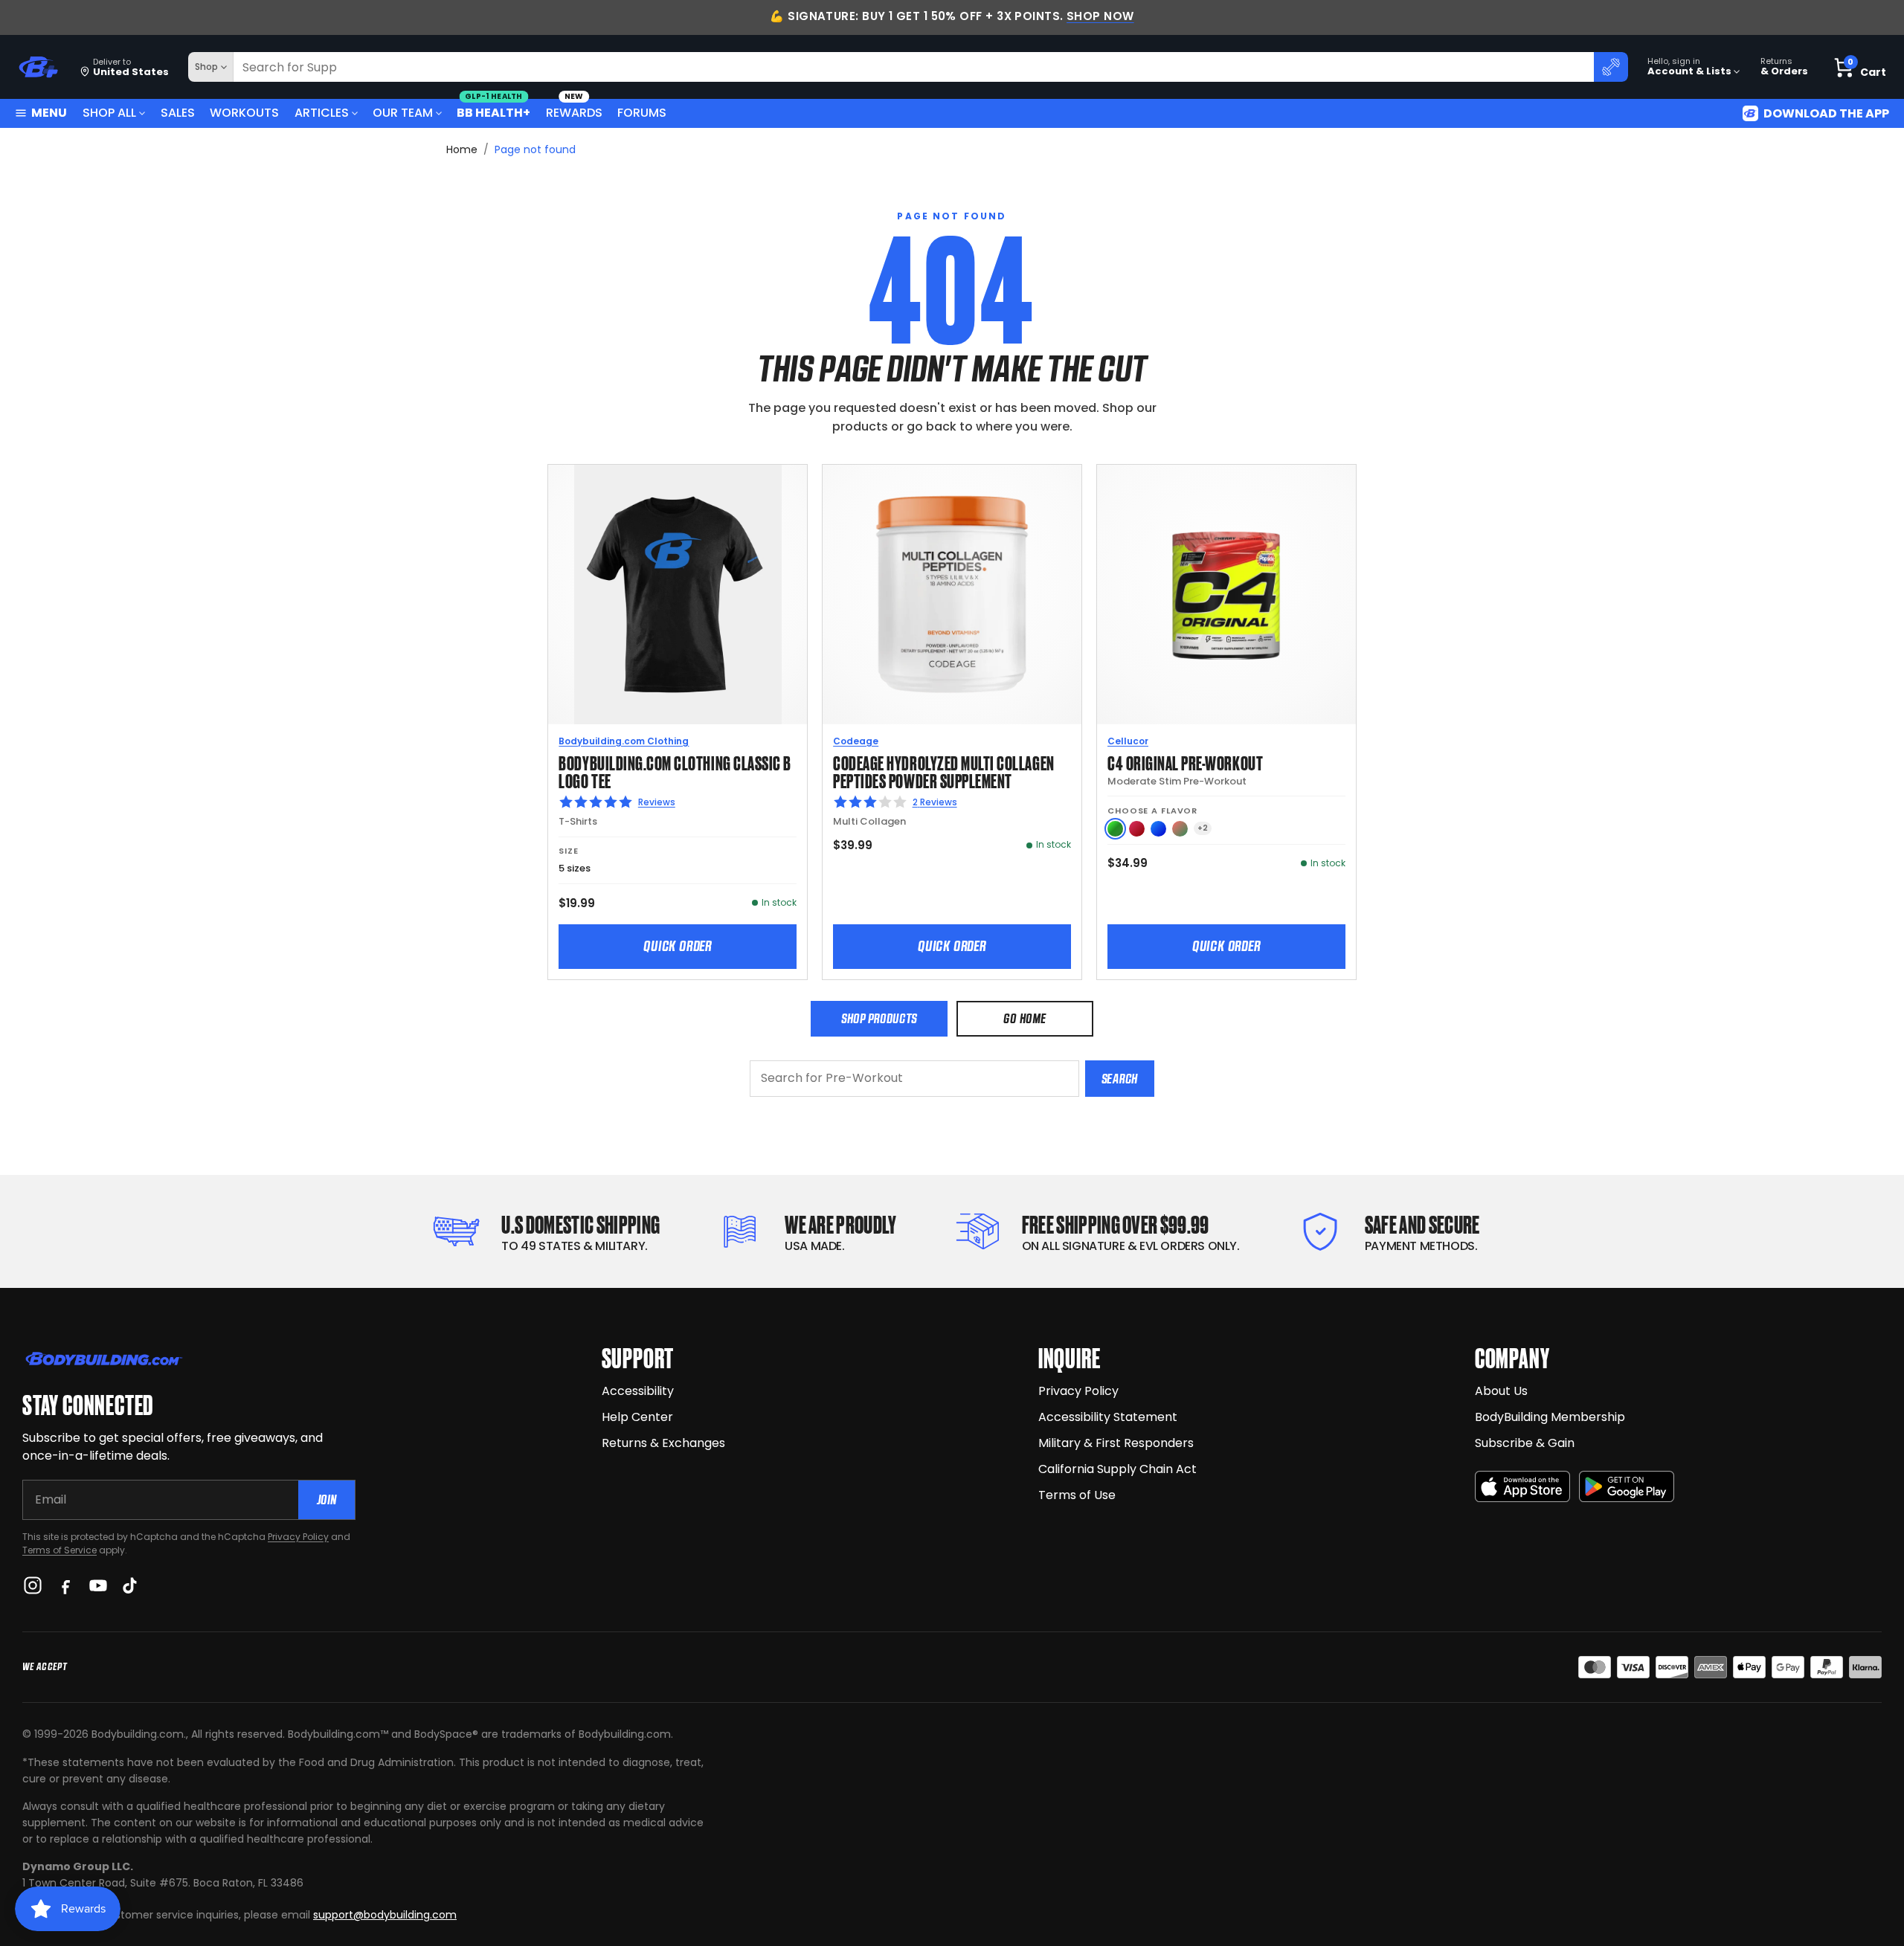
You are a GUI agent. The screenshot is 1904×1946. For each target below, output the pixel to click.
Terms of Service (59, 1550)
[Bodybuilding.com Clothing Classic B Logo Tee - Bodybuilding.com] (678, 594)
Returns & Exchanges (663, 1443)
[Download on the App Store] (1522, 1487)
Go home (1025, 1018)
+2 (1203, 828)
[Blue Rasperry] (1158, 829)
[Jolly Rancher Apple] (1115, 829)
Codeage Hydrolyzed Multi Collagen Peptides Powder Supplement (943, 771)
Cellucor (1128, 741)
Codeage (856, 741)
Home (462, 149)
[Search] (1611, 67)
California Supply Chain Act (1117, 1469)
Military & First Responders (1116, 1443)
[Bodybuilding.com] (38, 67)
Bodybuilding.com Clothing (624, 741)
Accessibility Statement (1108, 1417)
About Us (1501, 1391)
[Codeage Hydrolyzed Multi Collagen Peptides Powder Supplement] (952, 594)
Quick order (678, 946)
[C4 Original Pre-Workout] (1226, 594)
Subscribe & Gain (1525, 1443)
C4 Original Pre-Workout (1185, 762)
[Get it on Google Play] (1627, 1487)
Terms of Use (1077, 1495)
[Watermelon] (1180, 829)
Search (1120, 1079)
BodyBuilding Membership (1550, 1417)
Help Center (637, 1417)
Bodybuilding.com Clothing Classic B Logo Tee (675, 771)
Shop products (879, 1018)
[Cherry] (1137, 829)
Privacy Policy (298, 1537)
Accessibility (638, 1391)
